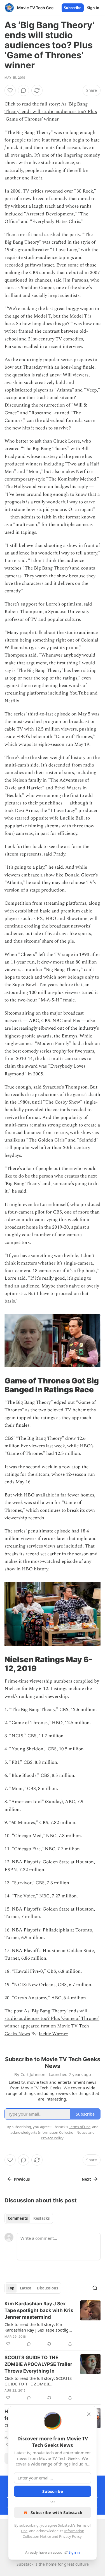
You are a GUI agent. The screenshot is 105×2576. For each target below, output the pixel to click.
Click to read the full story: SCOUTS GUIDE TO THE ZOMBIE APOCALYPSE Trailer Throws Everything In (38, 2381)
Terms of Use (80, 2127)
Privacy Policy (70, 2536)
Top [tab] (11, 2288)
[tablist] (29, 2218)
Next (86, 2179)
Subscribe (73, 8)
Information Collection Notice (63, 2132)
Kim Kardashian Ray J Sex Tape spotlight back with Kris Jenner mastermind (39, 2310)
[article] (53, 2324)
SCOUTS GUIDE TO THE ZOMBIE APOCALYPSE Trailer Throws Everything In (38, 2364)
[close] (89, 2414)
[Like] (10, 90)
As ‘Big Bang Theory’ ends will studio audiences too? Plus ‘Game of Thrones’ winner (51, 112)
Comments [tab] (18, 2218)
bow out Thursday (24, 367)
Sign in (93, 8)
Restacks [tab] (41, 2218)
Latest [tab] (26, 2288)
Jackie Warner (53, 2034)
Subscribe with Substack (56, 2512)
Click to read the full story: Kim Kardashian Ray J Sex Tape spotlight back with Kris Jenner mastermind (39, 2327)
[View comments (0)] (24, 90)
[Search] (95, 2288)
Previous (22, 2179)
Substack (25, 2564)
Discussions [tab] (47, 2288)
